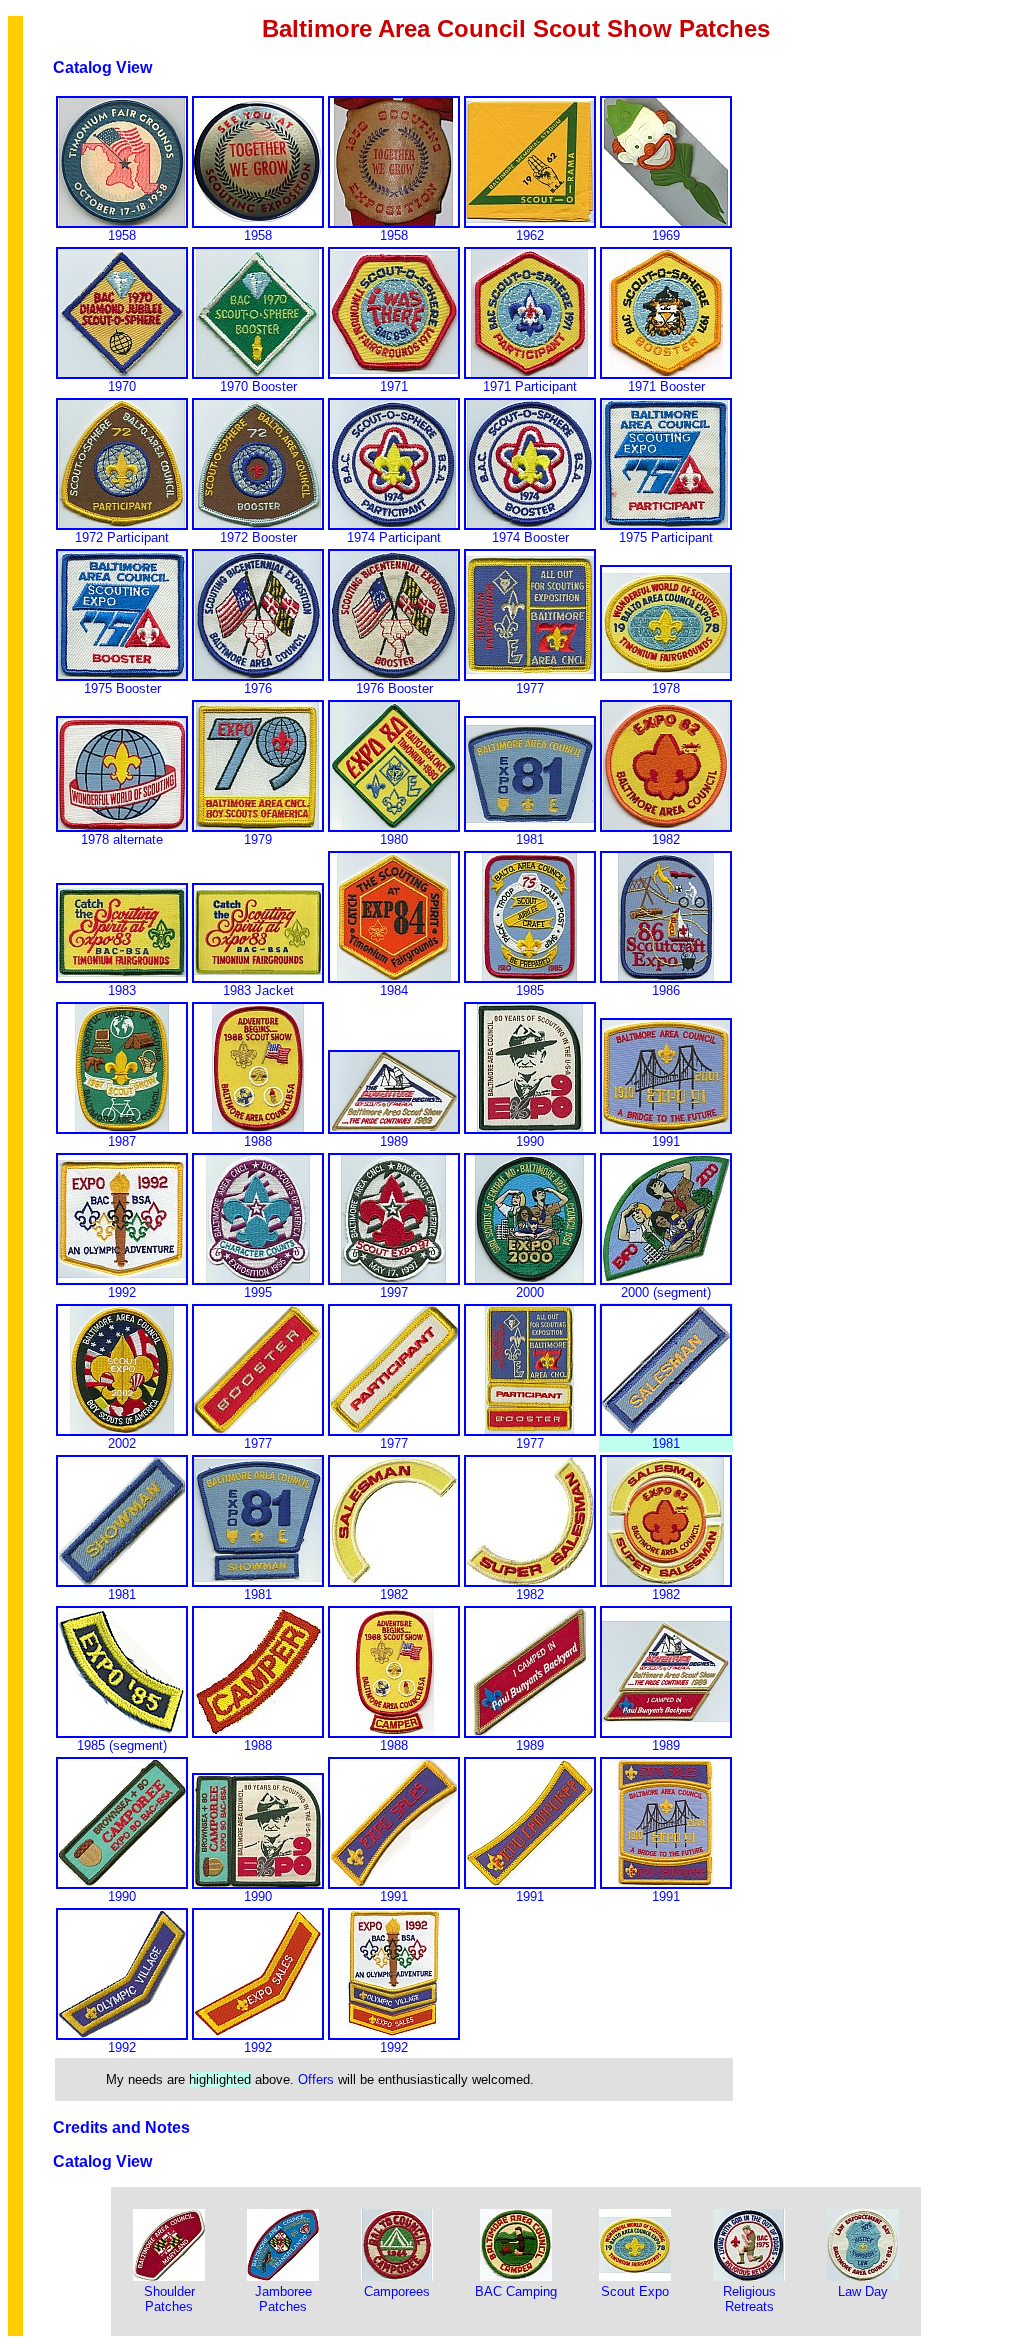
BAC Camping (516, 2291)
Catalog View (102, 67)
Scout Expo (635, 2291)
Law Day (863, 2291)
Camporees (397, 2291)
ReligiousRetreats (749, 2299)
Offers (316, 2079)
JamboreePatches (283, 2299)
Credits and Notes (121, 2127)
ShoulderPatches (169, 2299)
